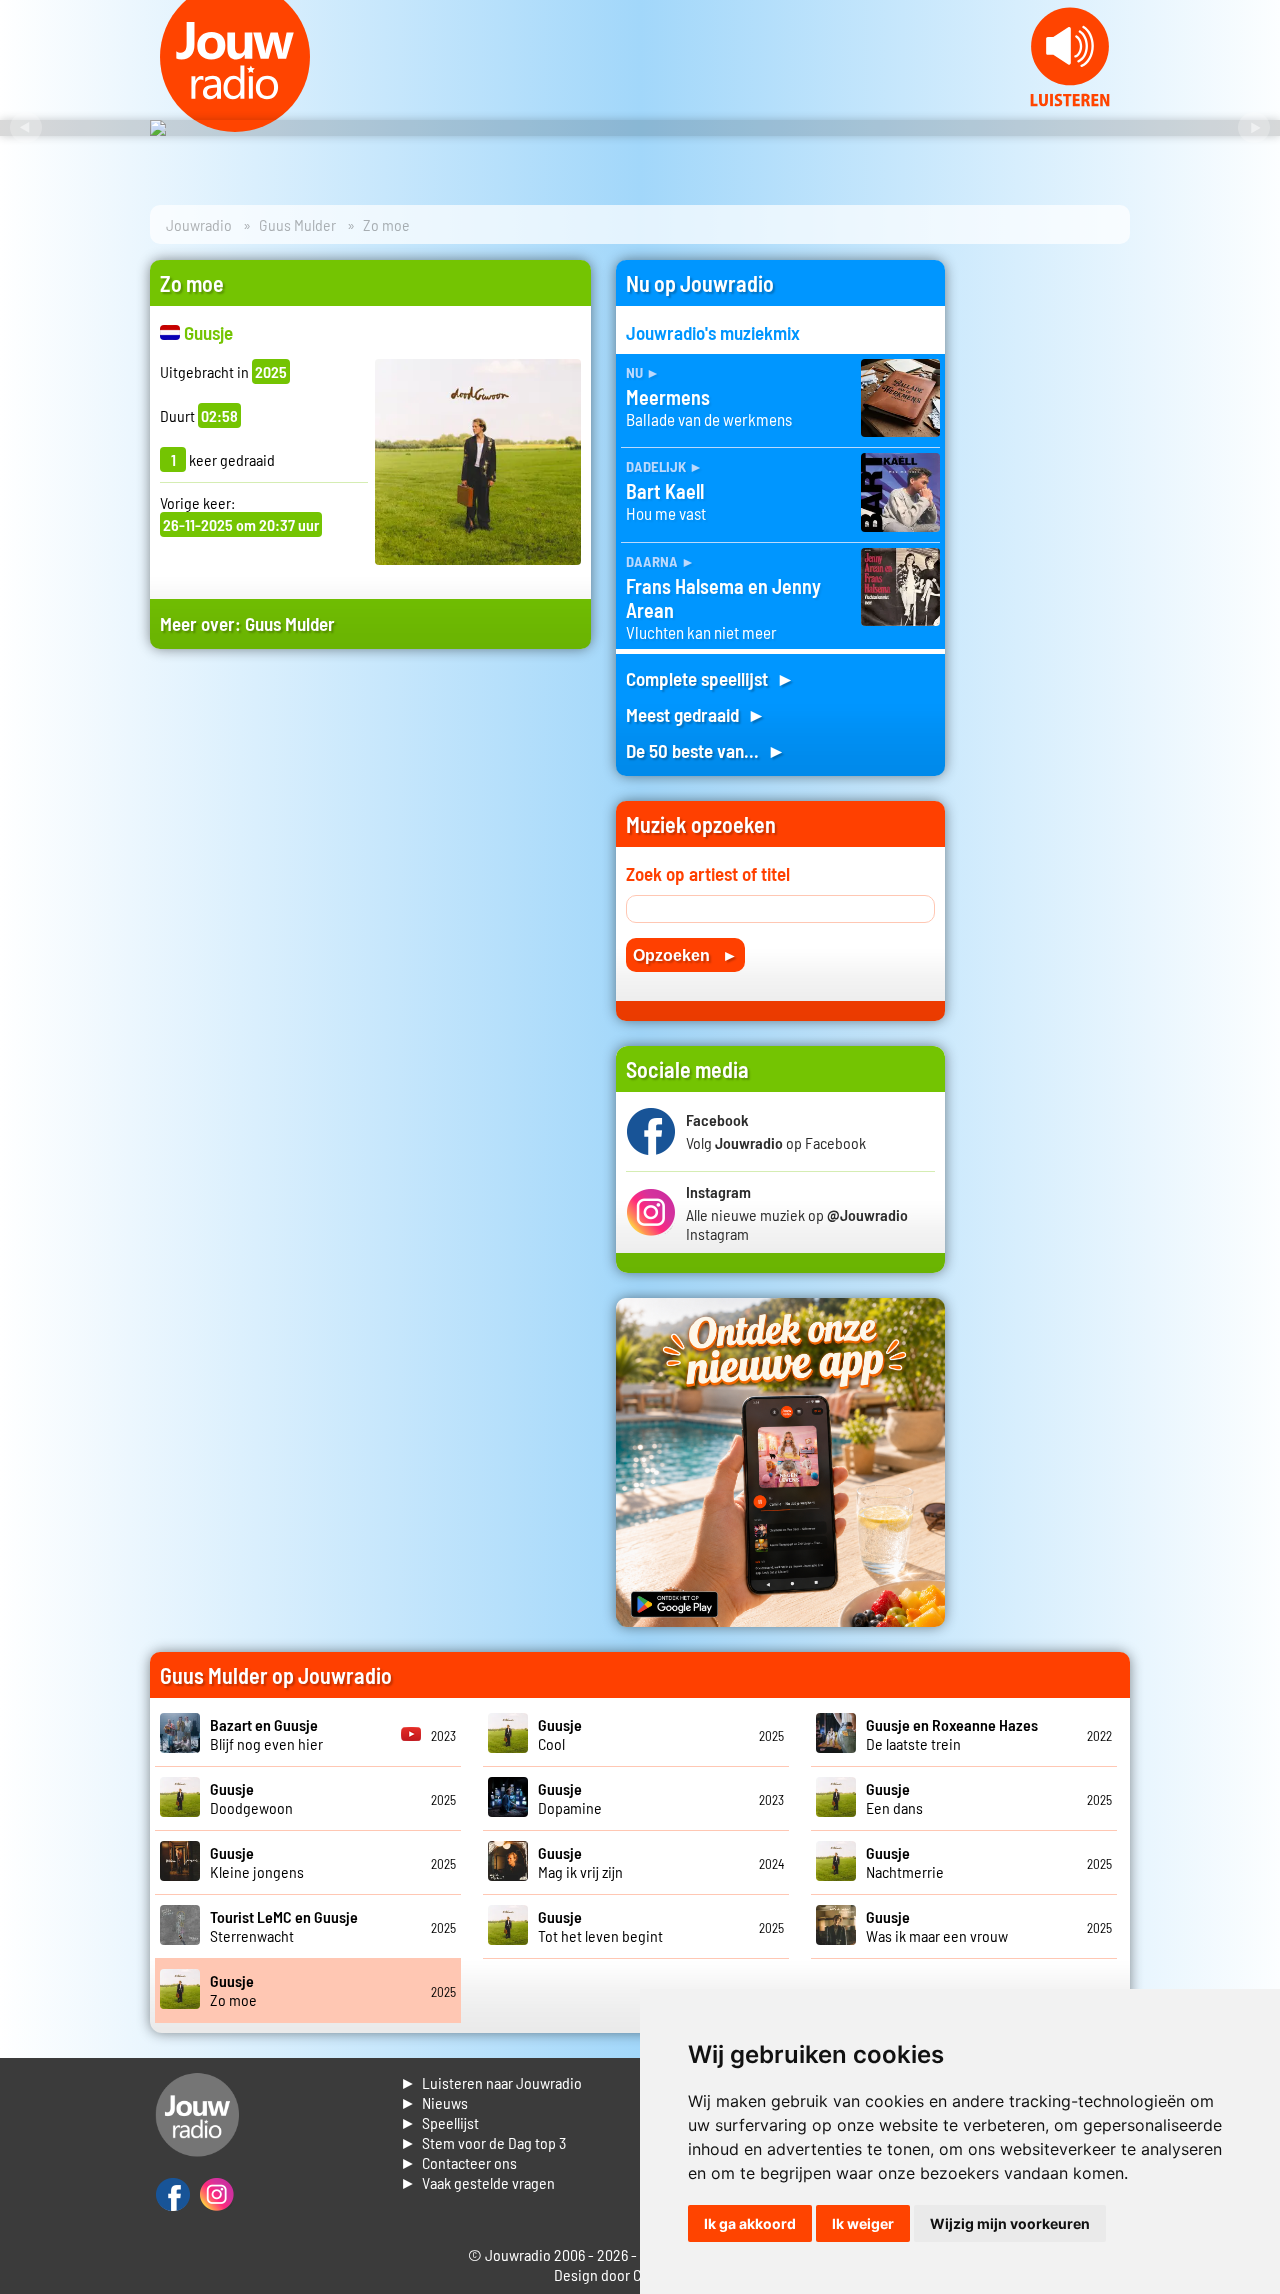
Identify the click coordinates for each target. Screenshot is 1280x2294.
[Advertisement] (370, 854)
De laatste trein (952, 1734)
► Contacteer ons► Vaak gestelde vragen (477, 2172)
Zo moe (233, 1990)
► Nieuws (434, 2102)
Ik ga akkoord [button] (750, 2223)
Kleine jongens (257, 1862)
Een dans (894, 1798)
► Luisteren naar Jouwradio (491, 2082)
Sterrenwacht (284, 1926)
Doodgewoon (251, 1798)
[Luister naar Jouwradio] (1070, 100)
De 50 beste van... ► (706, 750)
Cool (560, 1734)
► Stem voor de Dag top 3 (483, 2142)
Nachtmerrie (905, 1862)
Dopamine (570, 1798)
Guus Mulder (297, 224)
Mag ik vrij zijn (580, 1862)
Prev (26, 128)
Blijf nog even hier (266, 1734)
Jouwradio (199, 224)
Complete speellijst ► (710, 678)
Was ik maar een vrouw (937, 1926)
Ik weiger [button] (863, 2223)
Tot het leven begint (600, 1926)
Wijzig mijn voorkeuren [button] (1010, 2223)
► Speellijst (439, 2122)
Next (1254, 128)
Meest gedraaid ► (696, 714)
